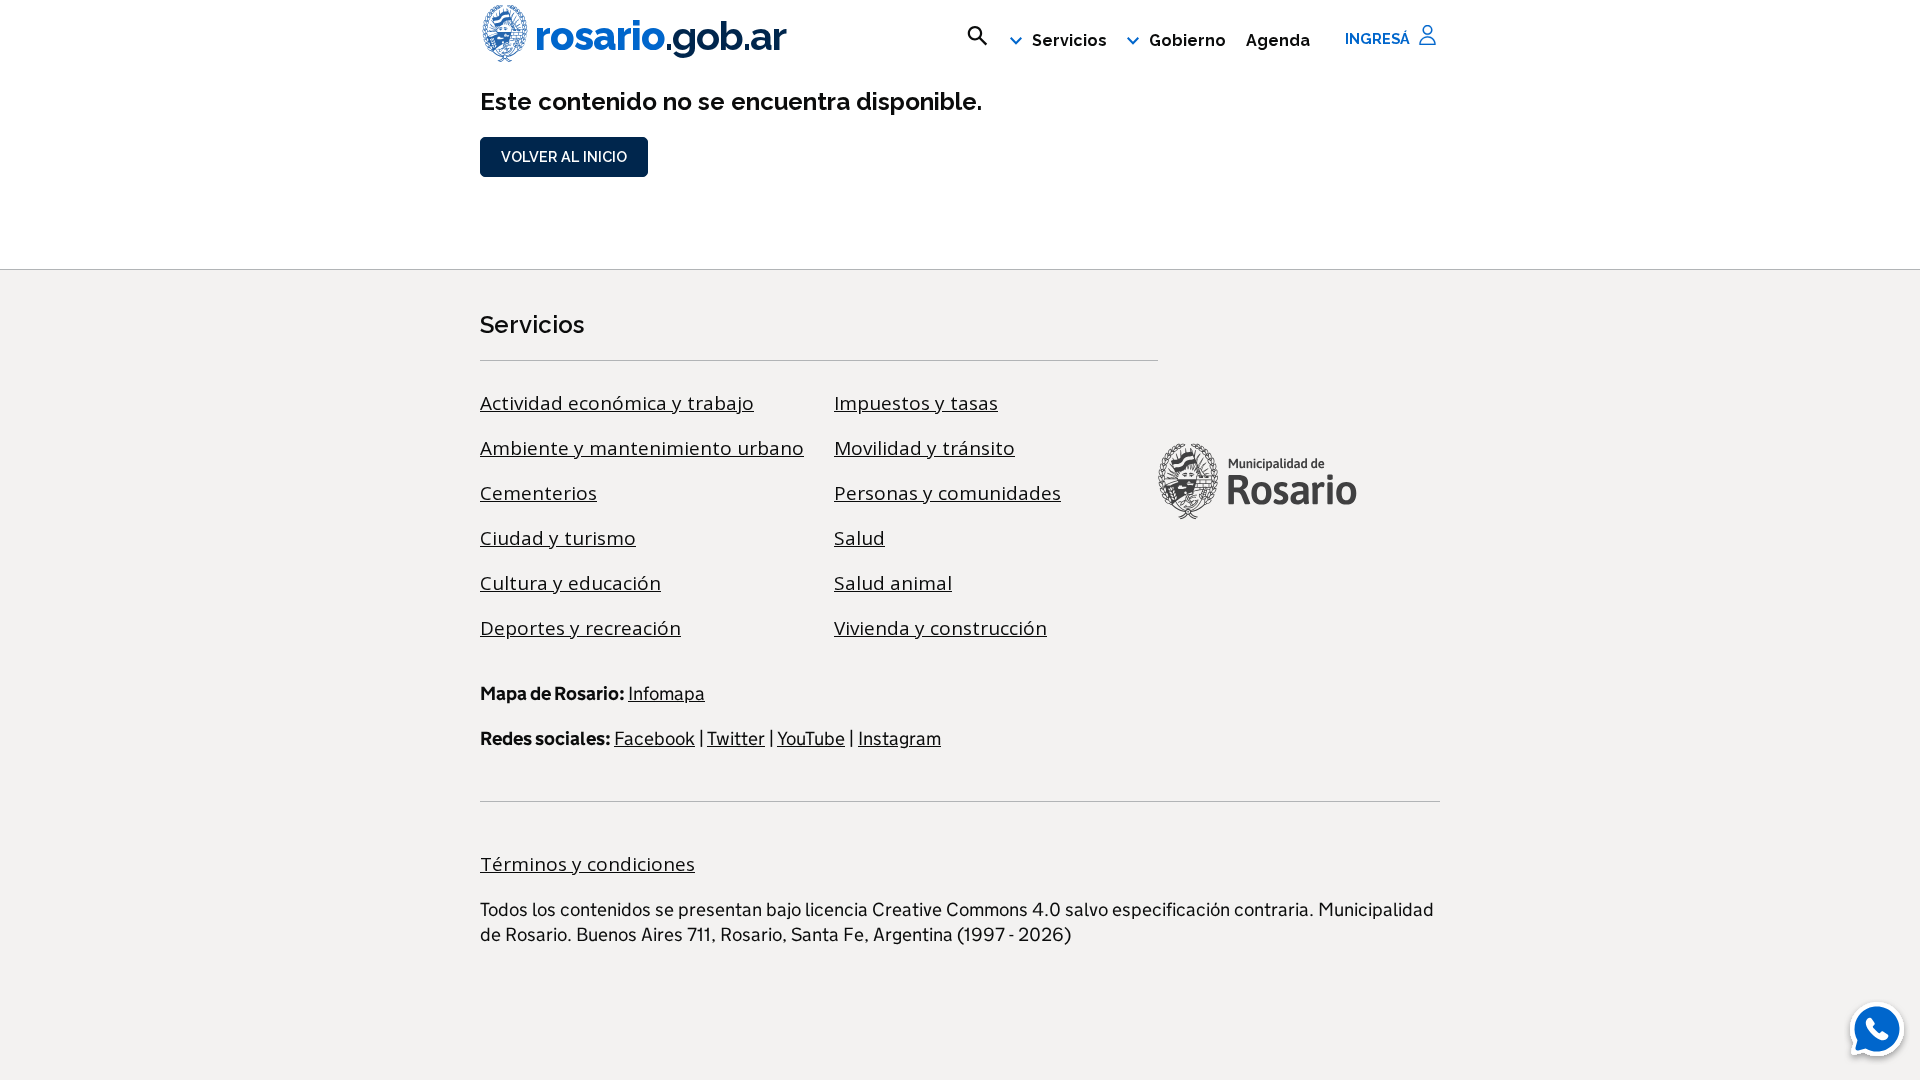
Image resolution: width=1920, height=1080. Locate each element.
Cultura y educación (570, 583)
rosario (660, 35)
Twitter (736, 738)
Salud (859, 538)
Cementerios (538, 493)
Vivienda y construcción (940, 628)
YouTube (811, 738)
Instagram (899, 738)
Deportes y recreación (580, 628)
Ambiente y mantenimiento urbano (642, 448)
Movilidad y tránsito (924, 448)
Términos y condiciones (587, 864)
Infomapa (666, 693)
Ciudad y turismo (558, 538)
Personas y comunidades (947, 493)
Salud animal (893, 583)
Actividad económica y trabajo (617, 403)
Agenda (1278, 40)
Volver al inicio (564, 156)
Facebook (654, 738)
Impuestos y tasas (916, 403)
